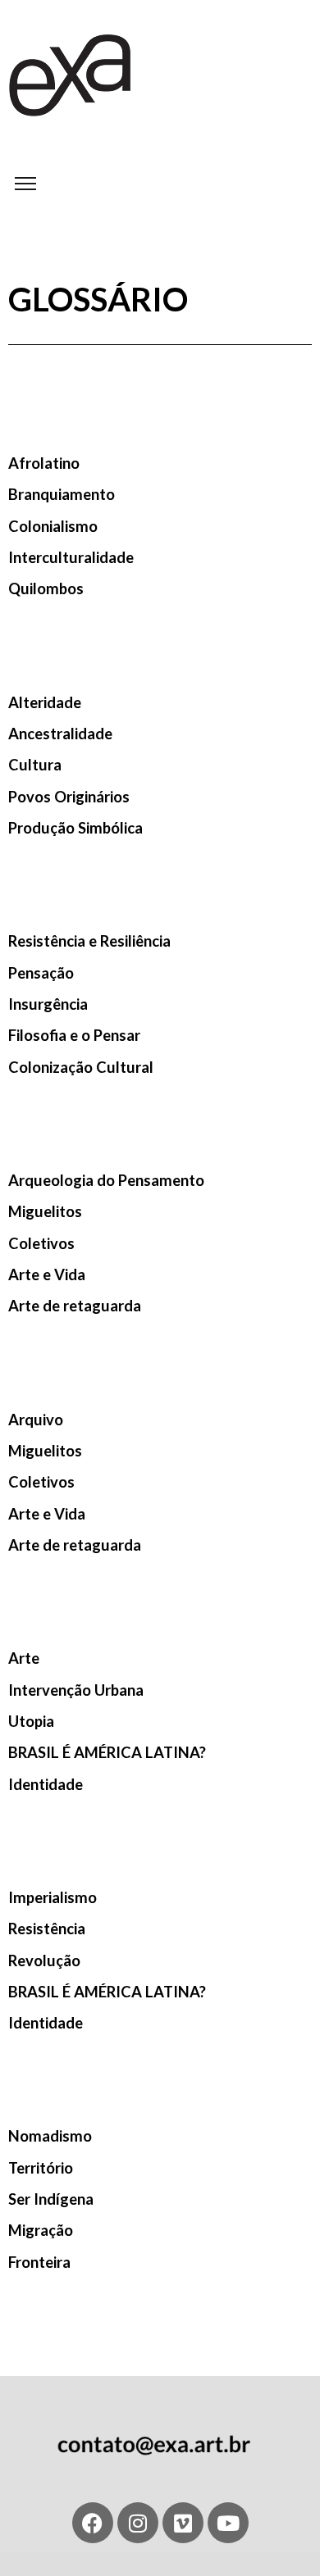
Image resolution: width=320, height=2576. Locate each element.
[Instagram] (138, 2523)
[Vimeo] (183, 2523)
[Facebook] (93, 2523)
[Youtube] (228, 2523)
